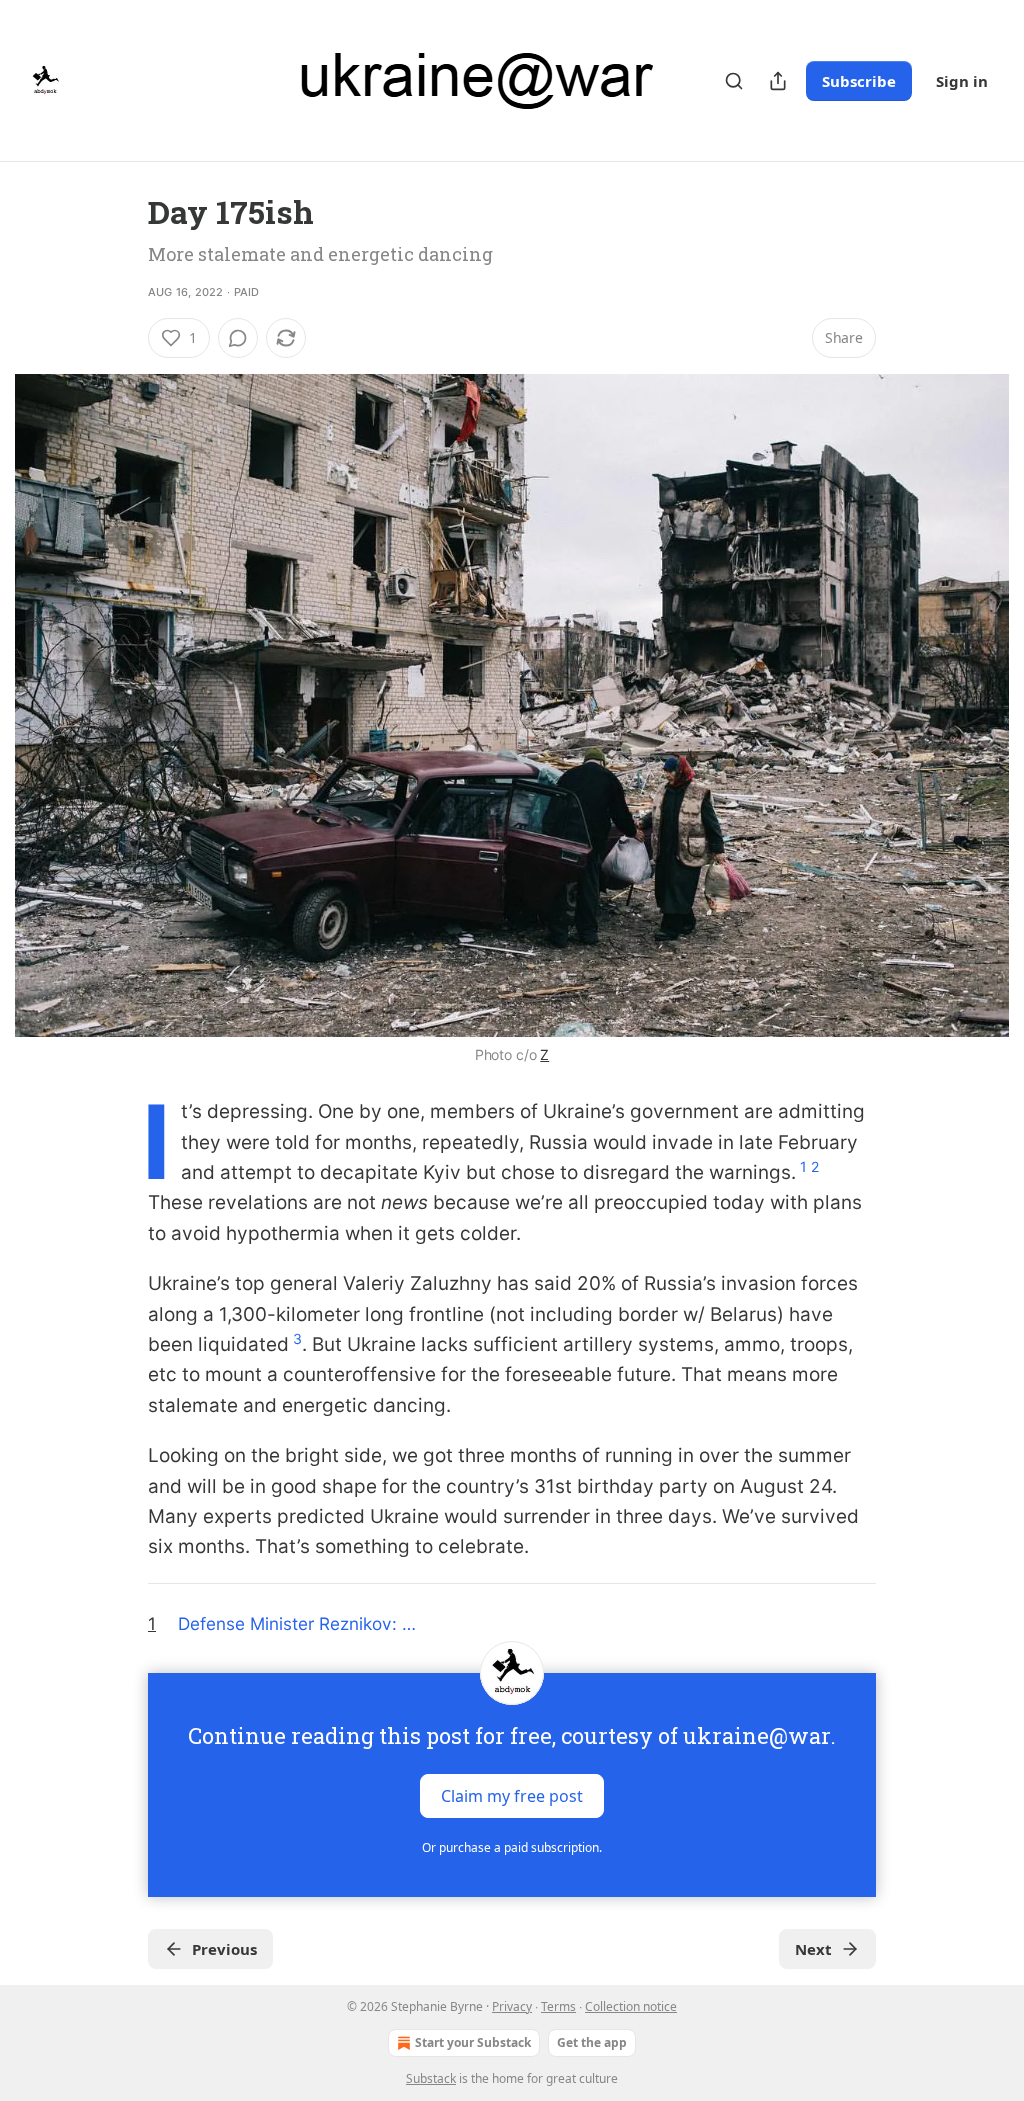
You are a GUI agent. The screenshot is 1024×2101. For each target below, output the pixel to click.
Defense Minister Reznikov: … (297, 1623)
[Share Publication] (778, 81)
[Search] (734, 81)
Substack (431, 2078)
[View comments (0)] (238, 338)
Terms (558, 2006)
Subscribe (859, 81)
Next (813, 1949)
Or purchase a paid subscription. (512, 1847)
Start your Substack (473, 2042)
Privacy (512, 2006)
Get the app (592, 2042)
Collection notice (631, 2006)
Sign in (962, 81)
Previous (224, 1949)
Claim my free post (512, 1795)
